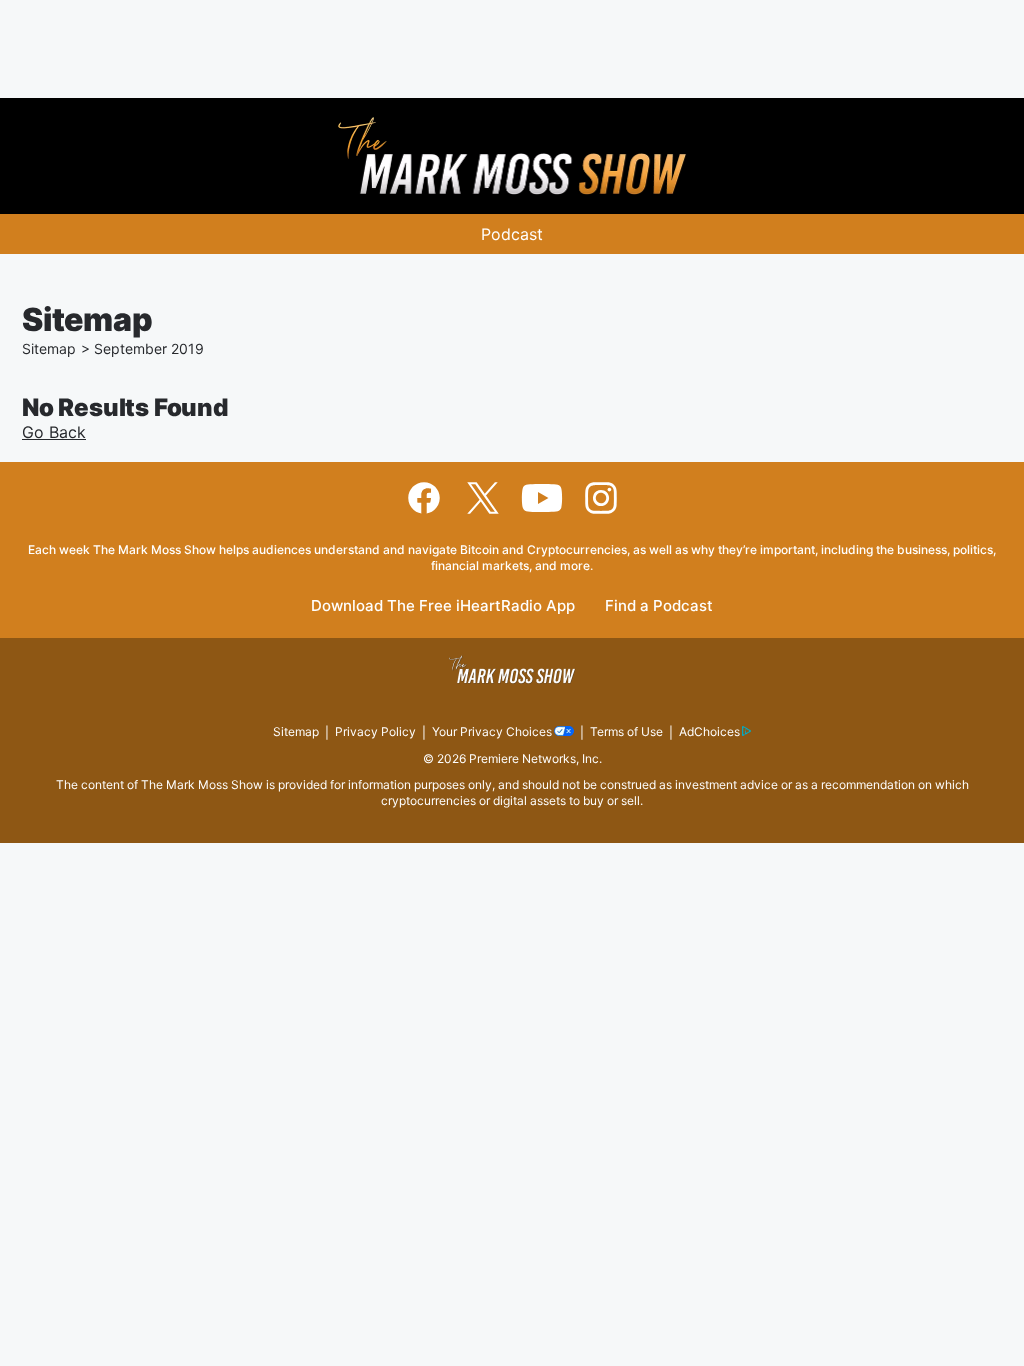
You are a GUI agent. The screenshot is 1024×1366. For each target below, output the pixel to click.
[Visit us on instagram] (601, 498)
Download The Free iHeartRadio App (443, 606)
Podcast (512, 234)
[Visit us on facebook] (424, 498)
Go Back (54, 432)
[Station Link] (512, 156)
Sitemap (49, 348)
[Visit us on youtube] (542, 498)
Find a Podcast (659, 606)
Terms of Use (626, 731)
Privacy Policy (375, 731)
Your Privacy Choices (492, 731)
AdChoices (709, 731)
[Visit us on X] (483, 498)
